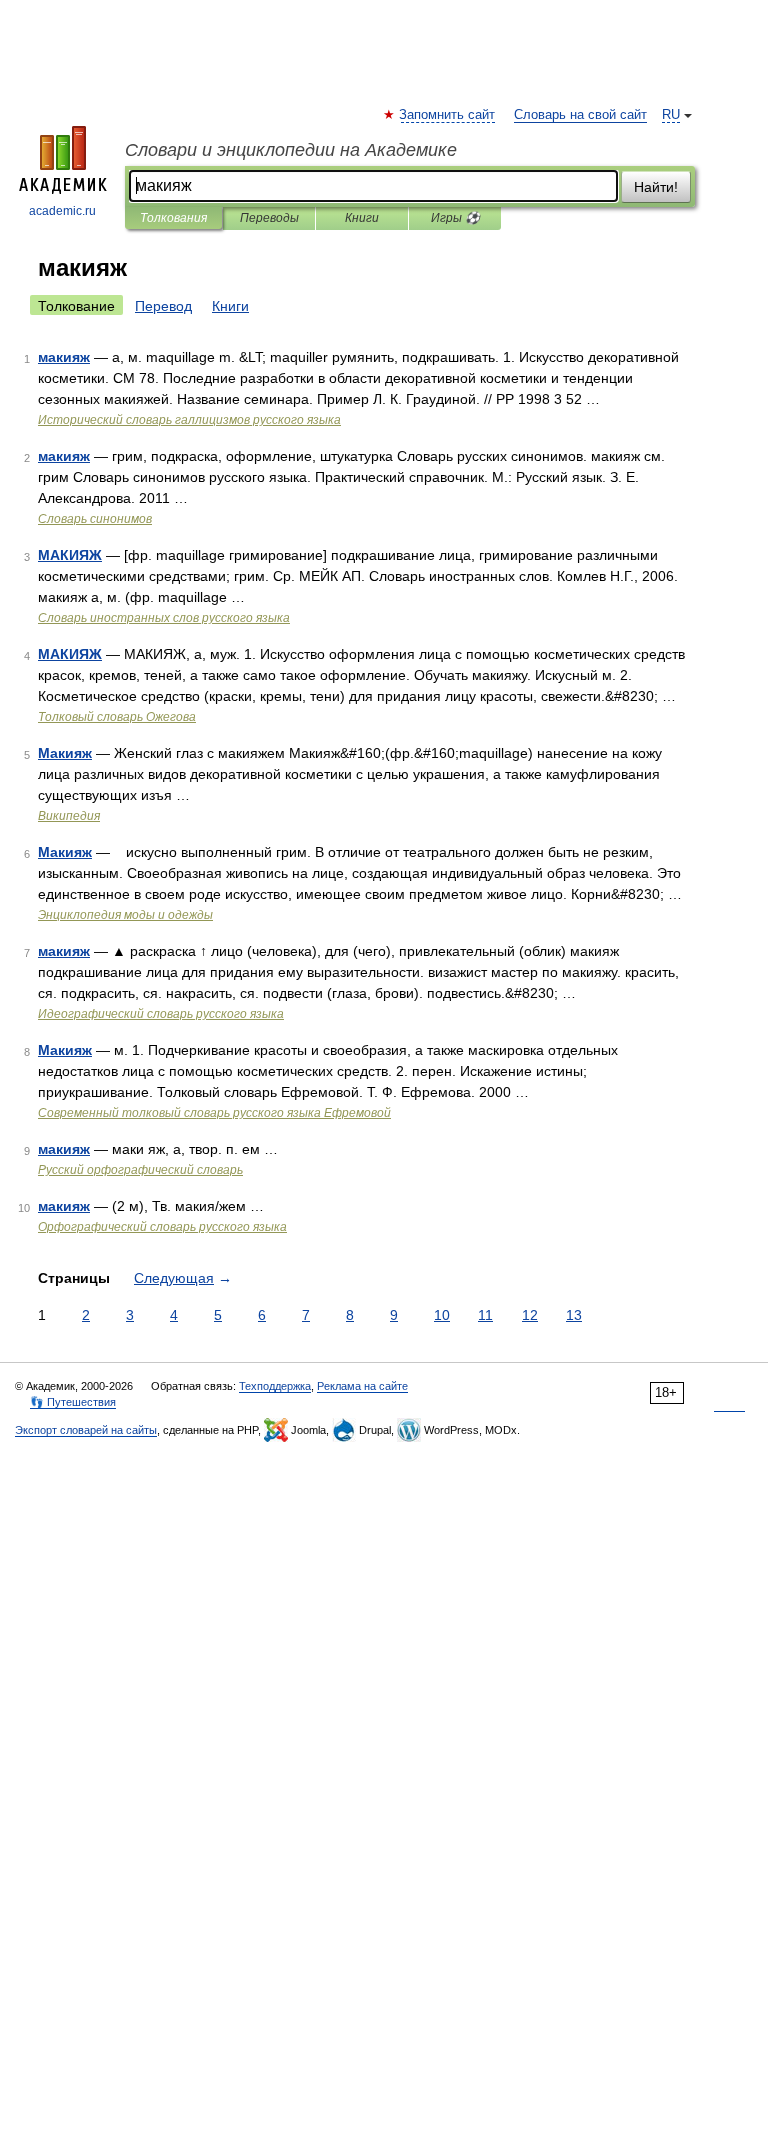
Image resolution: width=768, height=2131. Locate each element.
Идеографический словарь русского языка (161, 1014)
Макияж (65, 753)
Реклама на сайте (362, 1386)
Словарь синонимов (95, 519)
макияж (64, 357)
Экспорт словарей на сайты (86, 1430)
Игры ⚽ (455, 218)
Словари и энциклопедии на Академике (291, 150)
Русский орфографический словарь (140, 1170)
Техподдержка (275, 1386)
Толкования (173, 218)
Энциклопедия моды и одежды (125, 915)
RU (671, 115)
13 (574, 1315)
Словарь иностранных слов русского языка (164, 618)
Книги (362, 218)
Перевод (163, 306)
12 (530, 1315)
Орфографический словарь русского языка (162, 1227)
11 (485, 1315)
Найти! (656, 187)
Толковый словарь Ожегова (117, 717)
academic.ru (62, 211)
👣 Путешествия (73, 1402)
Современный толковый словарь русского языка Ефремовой (214, 1113)
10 (442, 1315)
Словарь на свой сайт (580, 115)
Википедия (69, 816)
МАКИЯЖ (70, 555)
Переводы (269, 218)
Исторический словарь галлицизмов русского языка (189, 420)
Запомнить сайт (448, 115)
